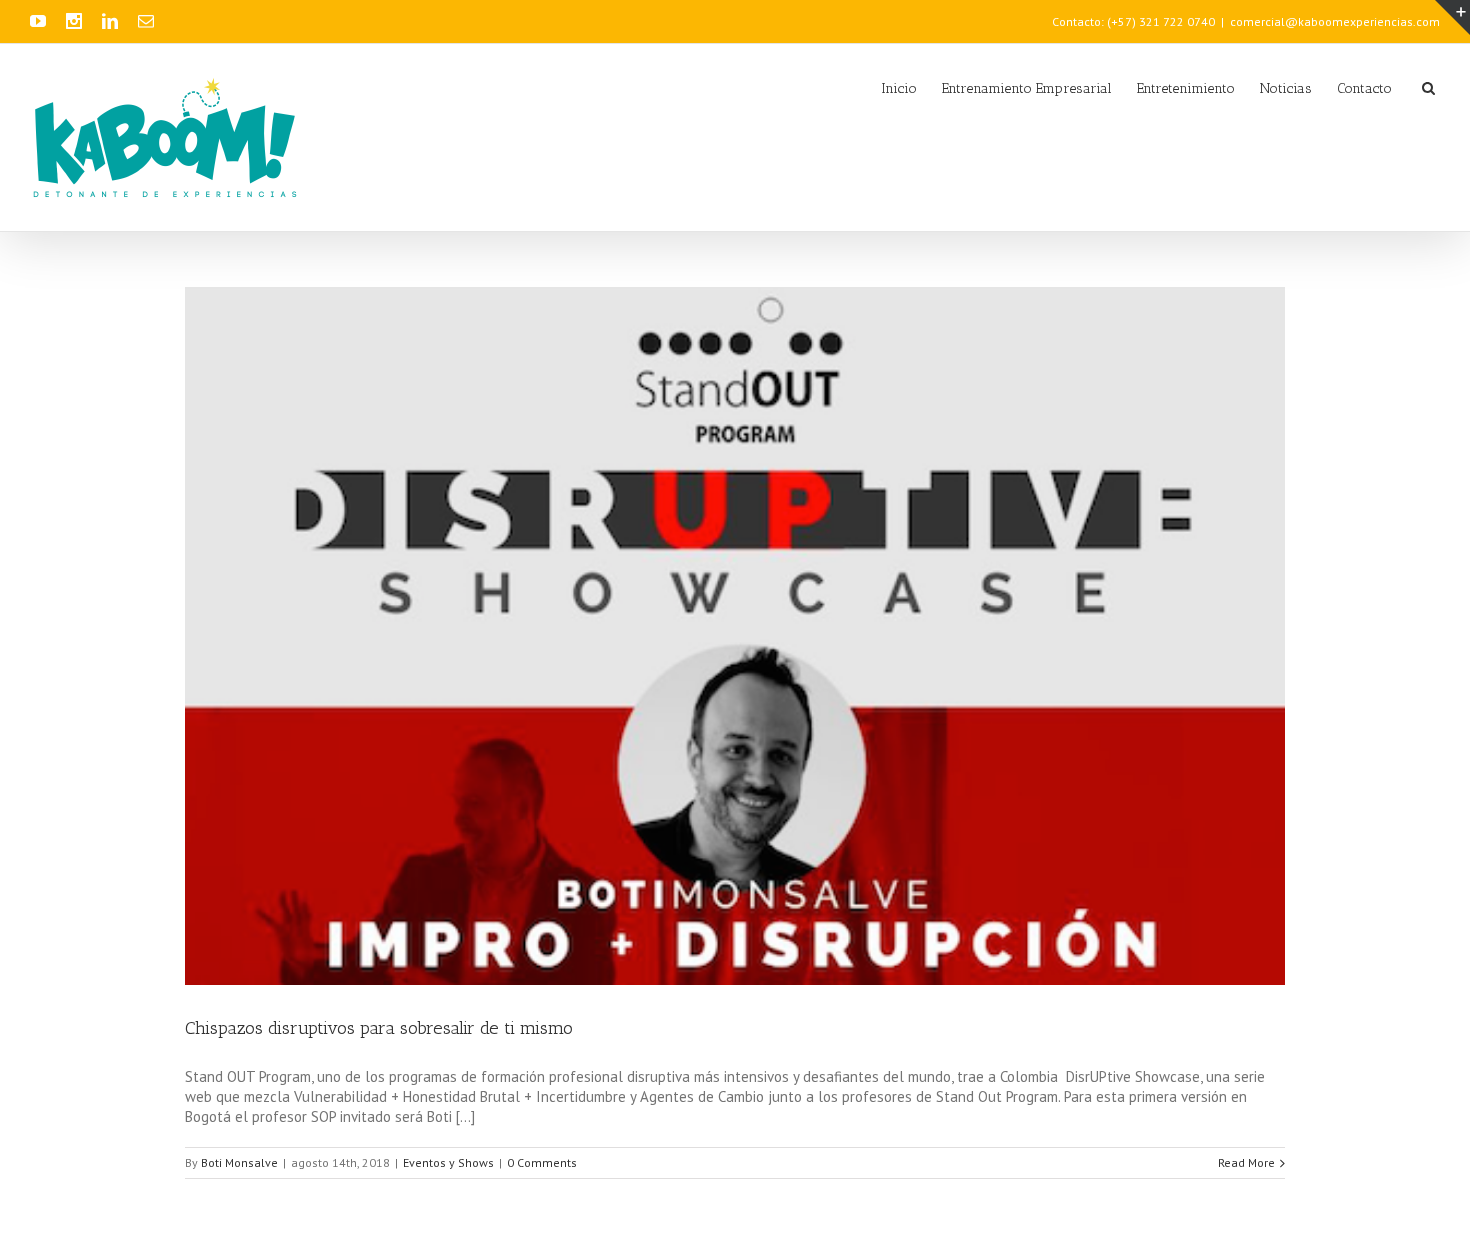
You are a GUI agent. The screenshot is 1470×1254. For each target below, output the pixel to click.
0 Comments (542, 1162)
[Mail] (146, 21)
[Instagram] (74, 21)
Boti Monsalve (239, 1162)
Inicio (899, 88)
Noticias (1286, 88)
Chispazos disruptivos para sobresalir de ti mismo (379, 1028)
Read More (1246, 1162)
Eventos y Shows (448, 1162)
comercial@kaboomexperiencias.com (1335, 21)
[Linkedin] (110, 21)
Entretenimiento (1186, 88)
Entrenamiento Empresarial (1027, 88)
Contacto (1364, 88)
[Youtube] (38, 21)
